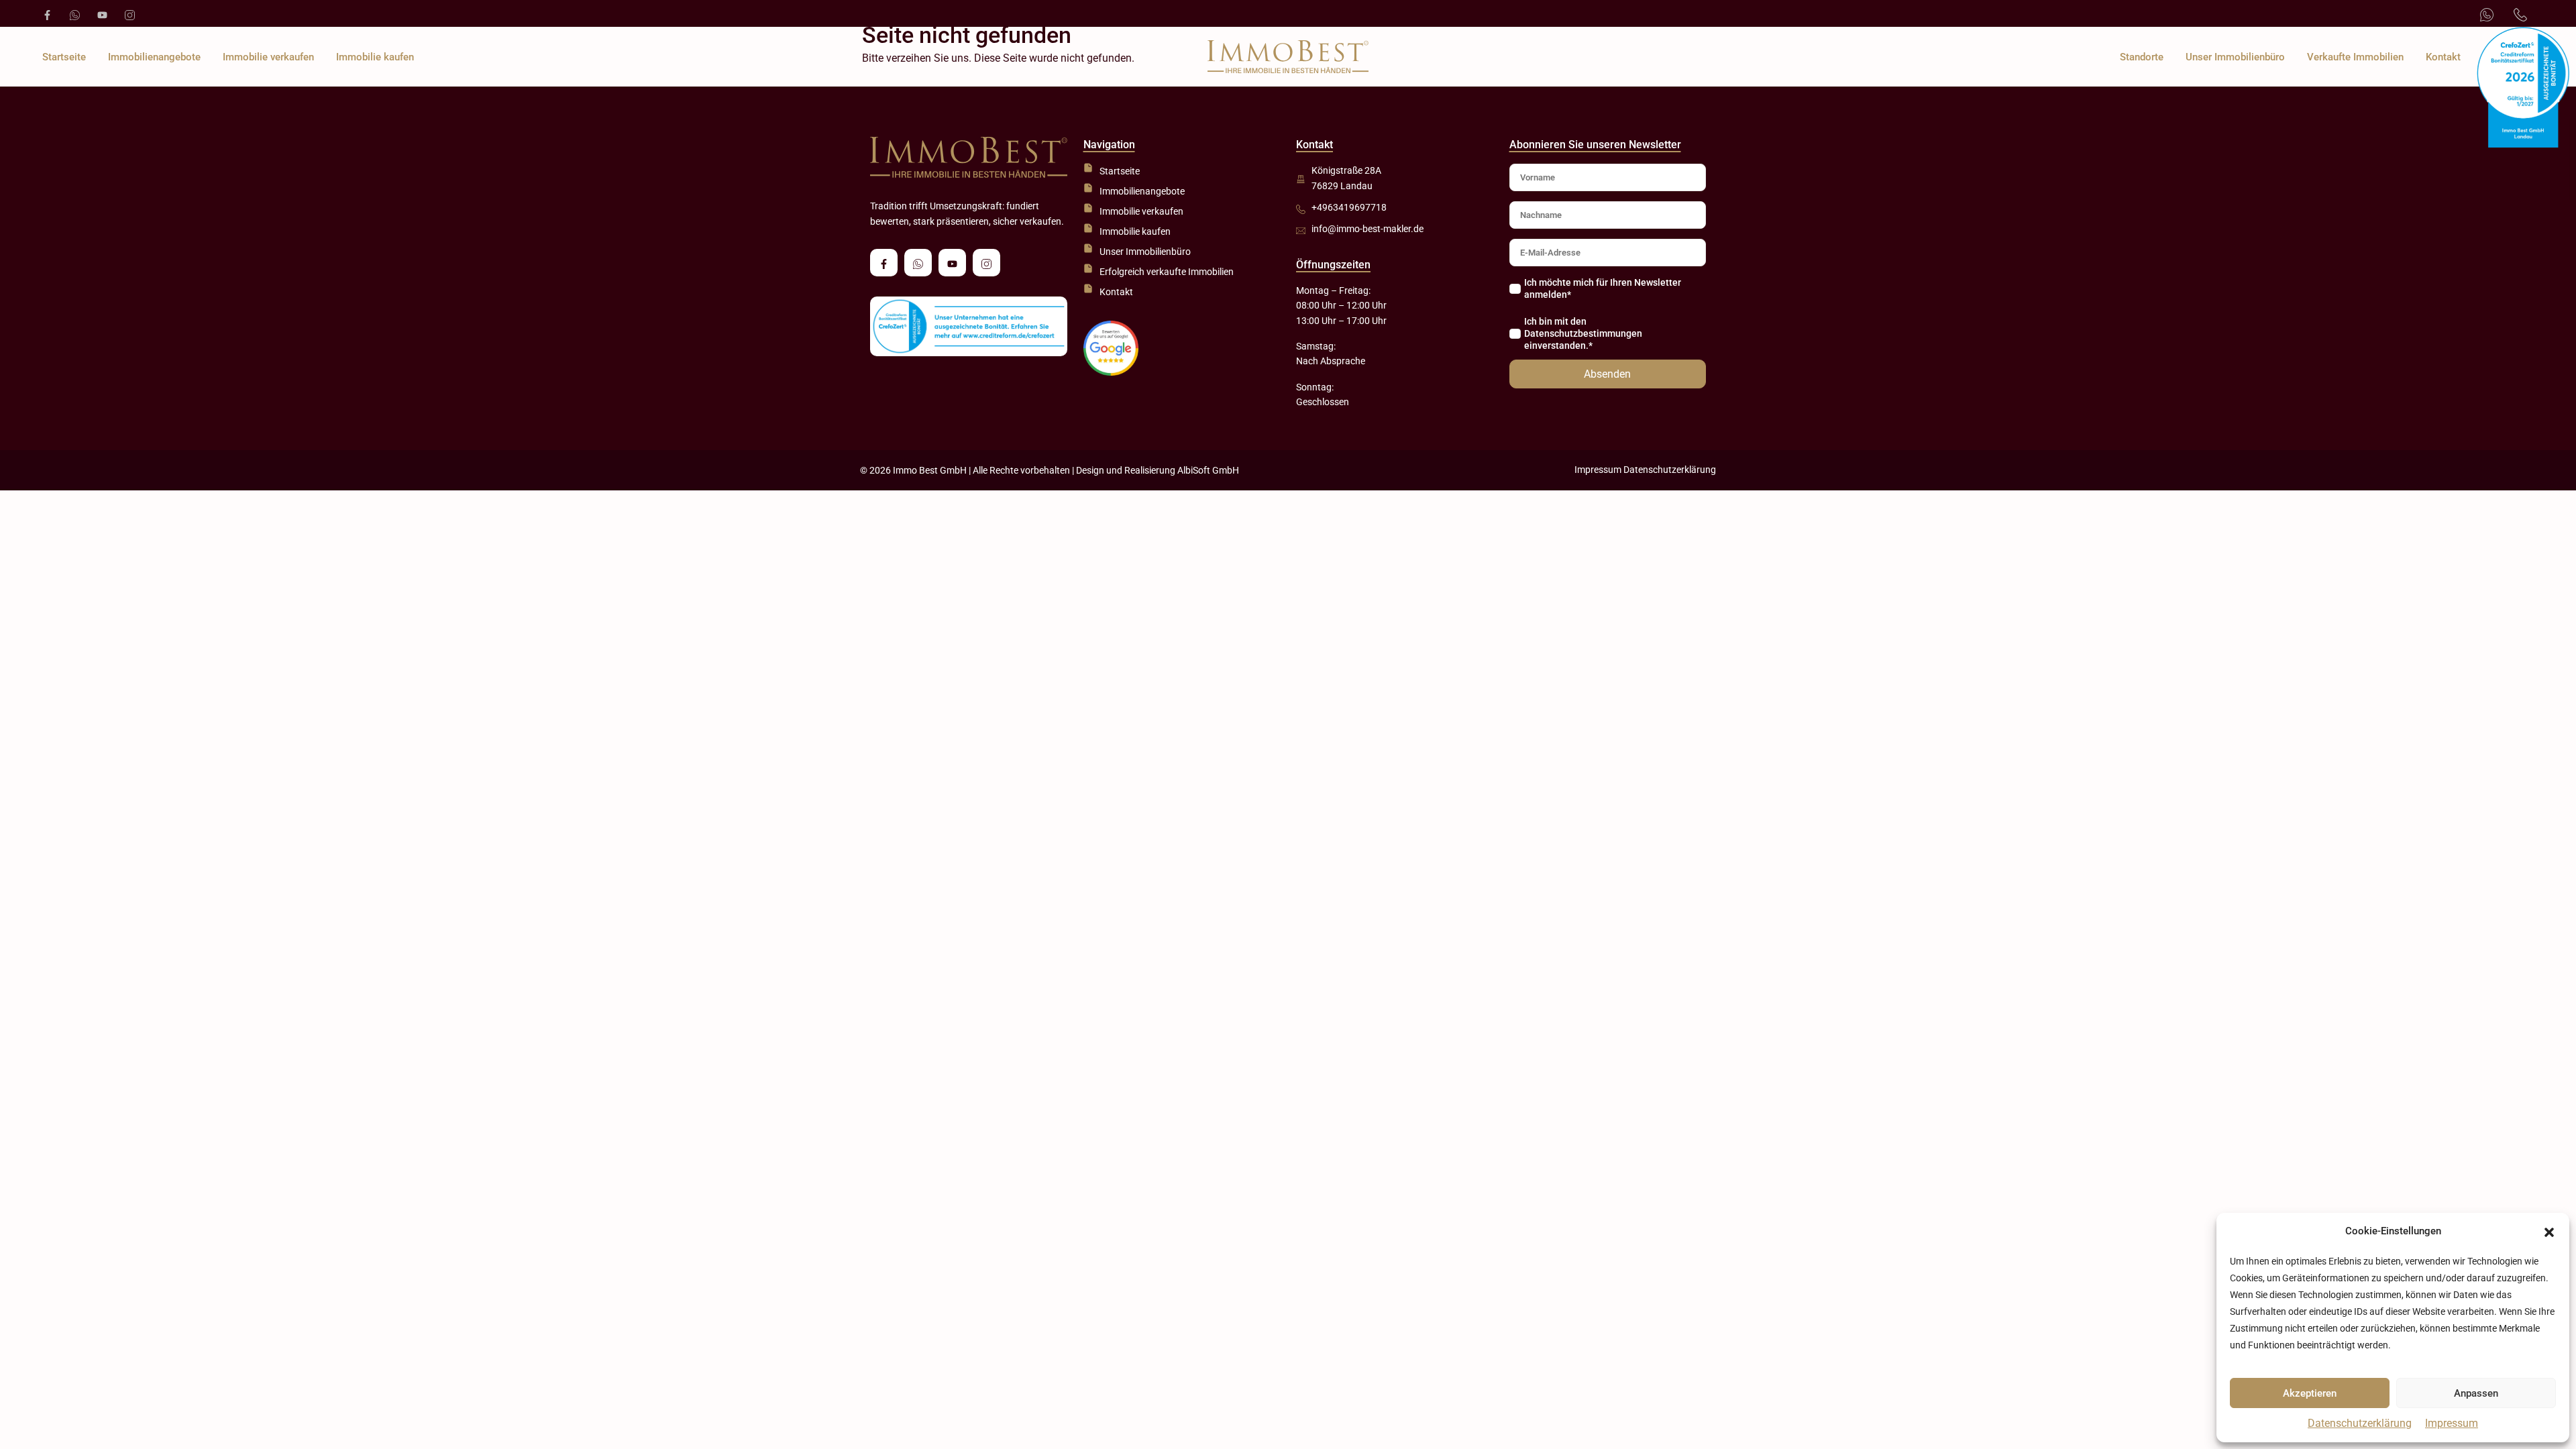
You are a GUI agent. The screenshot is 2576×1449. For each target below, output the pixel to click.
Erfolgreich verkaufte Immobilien (1167, 272)
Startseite (64, 57)
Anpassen (2476, 1393)
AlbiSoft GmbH (1208, 470)
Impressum (2452, 1423)
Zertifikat (2503, 57)
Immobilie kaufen (375, 57)
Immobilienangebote (154, 57)
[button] (2549, 1232)
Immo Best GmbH (930, 470)
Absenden (1607, 374)
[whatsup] (73, 13)
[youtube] (101, 13)
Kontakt (2443, 57)
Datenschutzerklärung (2360, 1423)
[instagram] (128, 13)
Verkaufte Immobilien (2355, 57)
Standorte (2142, 57)
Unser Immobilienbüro (2235, 57)
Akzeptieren (2310, 1393)
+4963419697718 (1349, 207)
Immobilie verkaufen (268, 57)
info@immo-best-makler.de (1367, 229)
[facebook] (46, 13)
